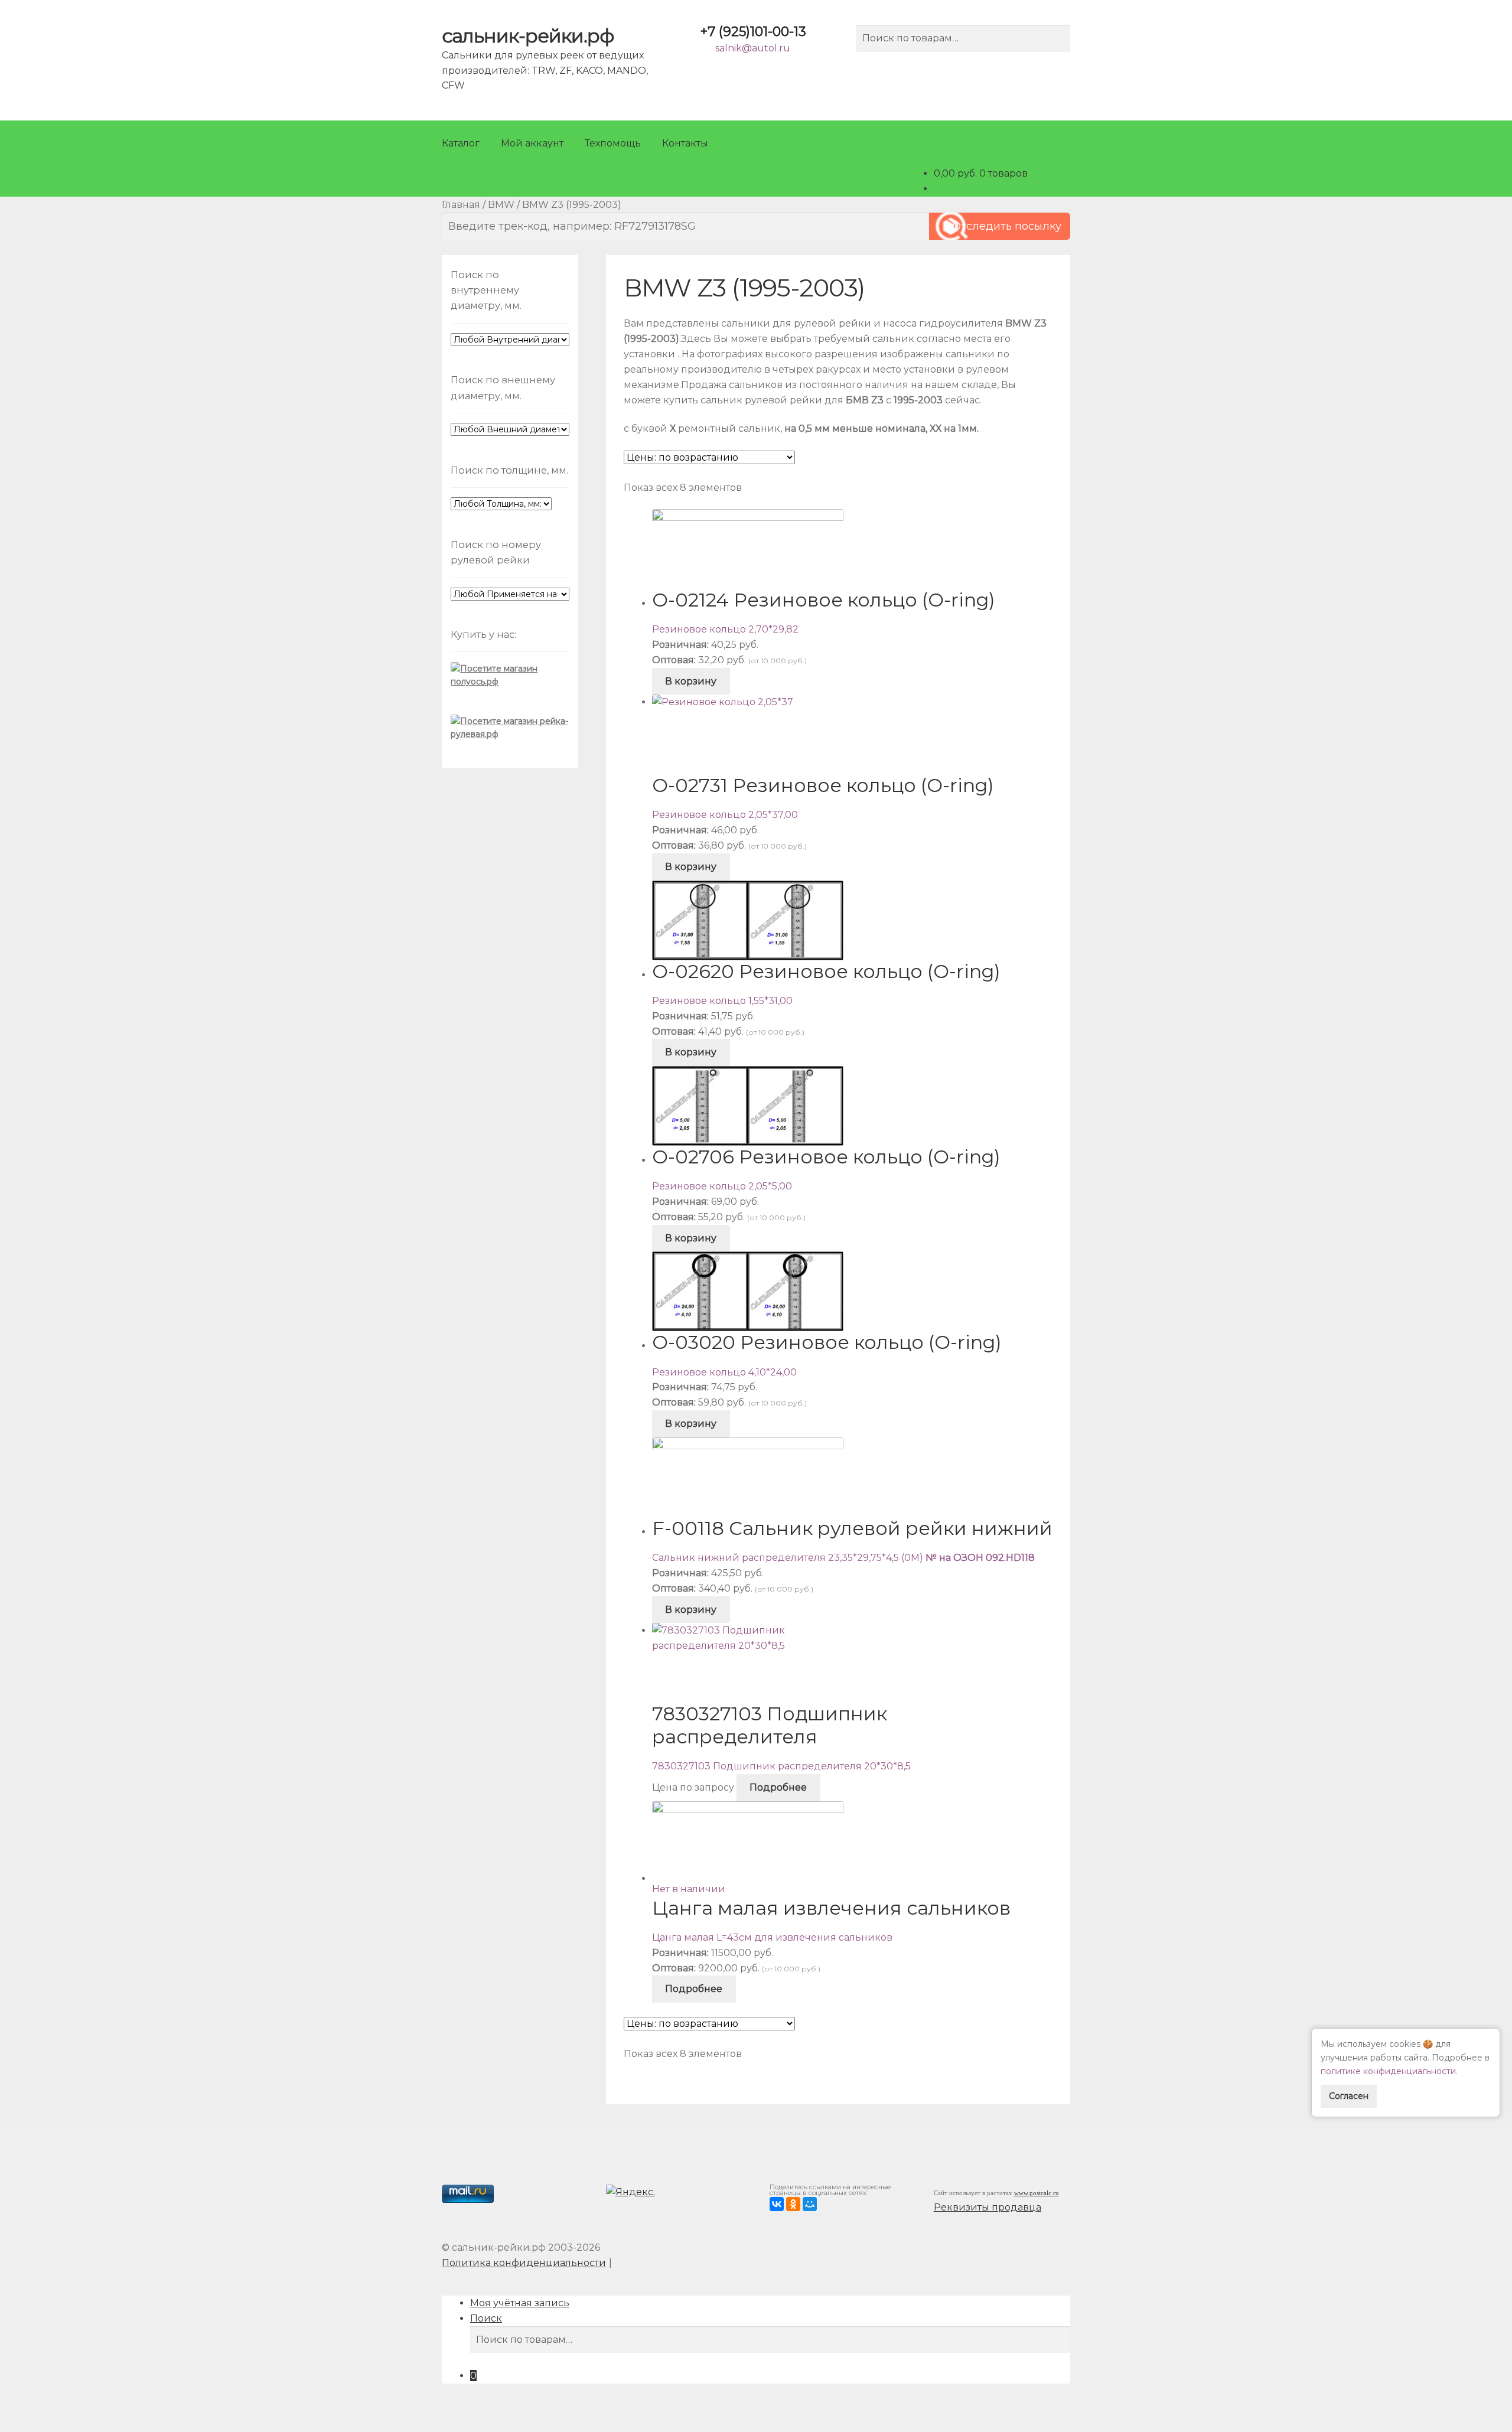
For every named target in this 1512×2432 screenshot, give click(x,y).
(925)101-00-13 (753, 32)
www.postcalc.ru (1037, 2193)
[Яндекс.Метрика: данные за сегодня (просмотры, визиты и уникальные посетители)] (632, 2194)
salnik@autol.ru (753, 48)
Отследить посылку (1007, 226)
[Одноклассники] (793, 2204)
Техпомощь (613, 143)
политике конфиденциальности (1388, 2071)
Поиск (486, 2318)
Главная (461, 205)
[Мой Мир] (810, 2204)
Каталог (461, 143)
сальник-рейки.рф (528, 36)
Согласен (1349, 2096)
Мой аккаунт (532, 143)
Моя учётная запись (520, 2303)
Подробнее (778, 1787)
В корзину (691, 681)
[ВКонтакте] (777, 2204)
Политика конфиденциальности (524, 2263)
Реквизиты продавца (988, 2207)
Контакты (685, 143)
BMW (501, 205)
